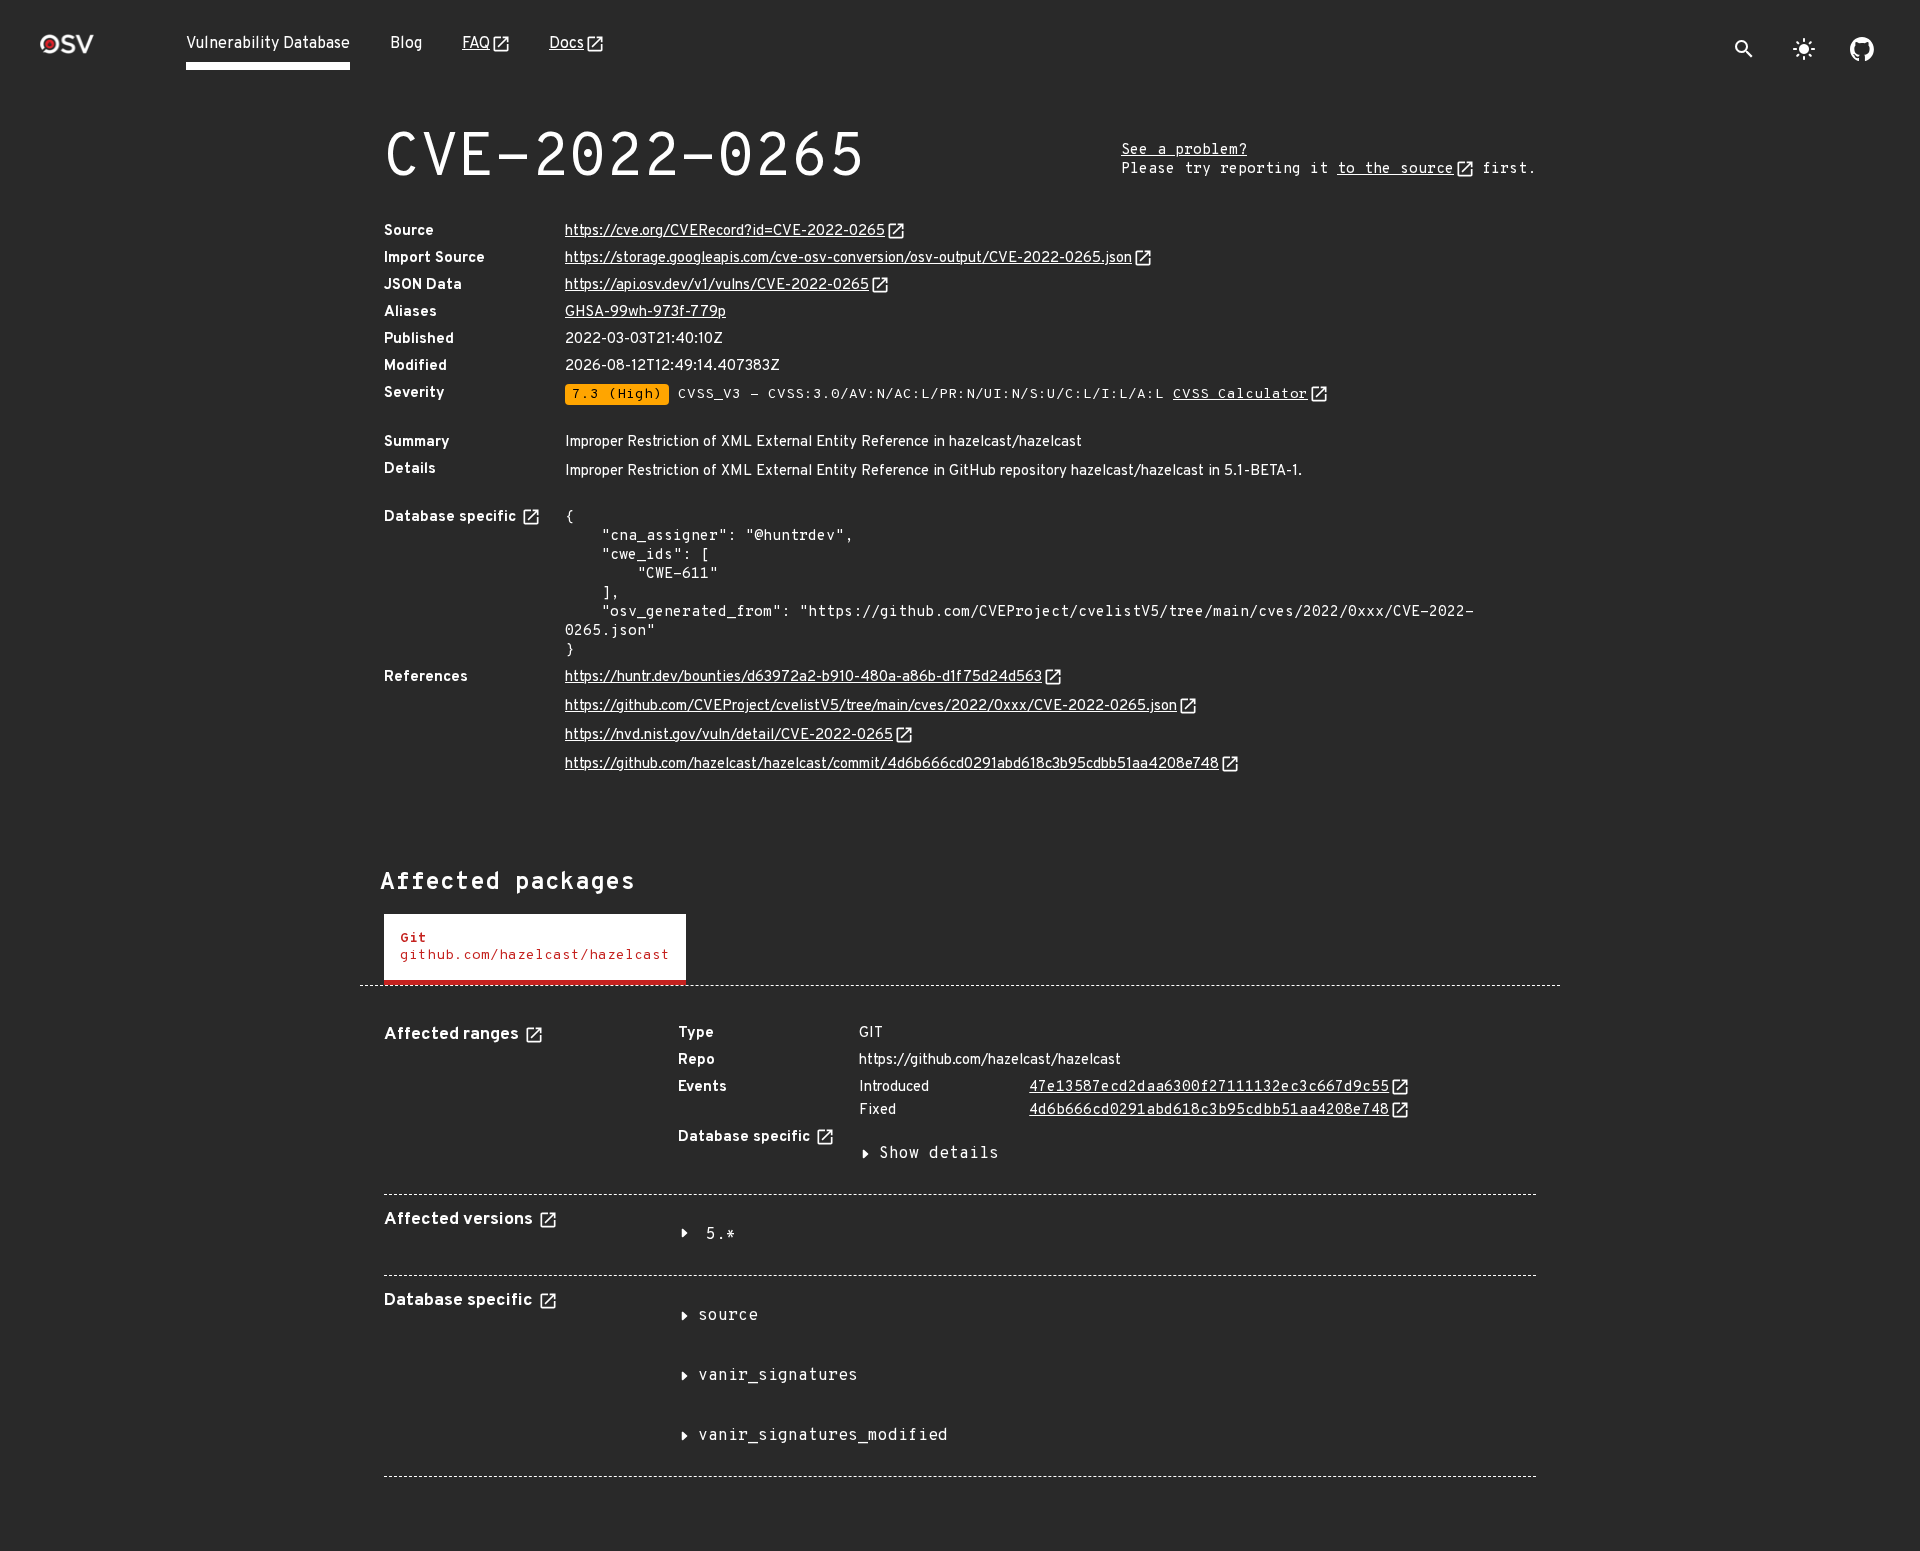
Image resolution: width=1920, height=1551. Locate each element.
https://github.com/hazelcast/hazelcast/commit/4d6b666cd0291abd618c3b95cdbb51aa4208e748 (892, 764)
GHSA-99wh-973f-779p (645, 312)
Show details (939, 1154)
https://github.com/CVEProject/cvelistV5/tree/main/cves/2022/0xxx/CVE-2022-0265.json (871, 706)
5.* (721, 1235)
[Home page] (67, 50)
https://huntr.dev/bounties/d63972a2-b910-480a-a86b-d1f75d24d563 (803, 677)
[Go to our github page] (1862, 49)
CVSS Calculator (1240, 394)
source (728, 1316)
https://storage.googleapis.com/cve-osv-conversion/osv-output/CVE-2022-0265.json (848, 258)
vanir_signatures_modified (823, 1436)
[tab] (535, 949)
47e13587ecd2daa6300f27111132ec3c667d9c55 (1209, 1087)
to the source (1395, 169)
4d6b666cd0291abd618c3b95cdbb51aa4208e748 (1209, 1110)
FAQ (476, 44)
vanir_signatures (778, 1376)
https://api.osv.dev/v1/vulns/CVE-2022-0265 (717, 285)
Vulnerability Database (268, 44)
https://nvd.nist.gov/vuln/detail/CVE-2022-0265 (729, 735)
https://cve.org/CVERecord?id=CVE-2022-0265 (725, 231)
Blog (406, 44)
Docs (566, 44)
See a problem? (1184, 150)
